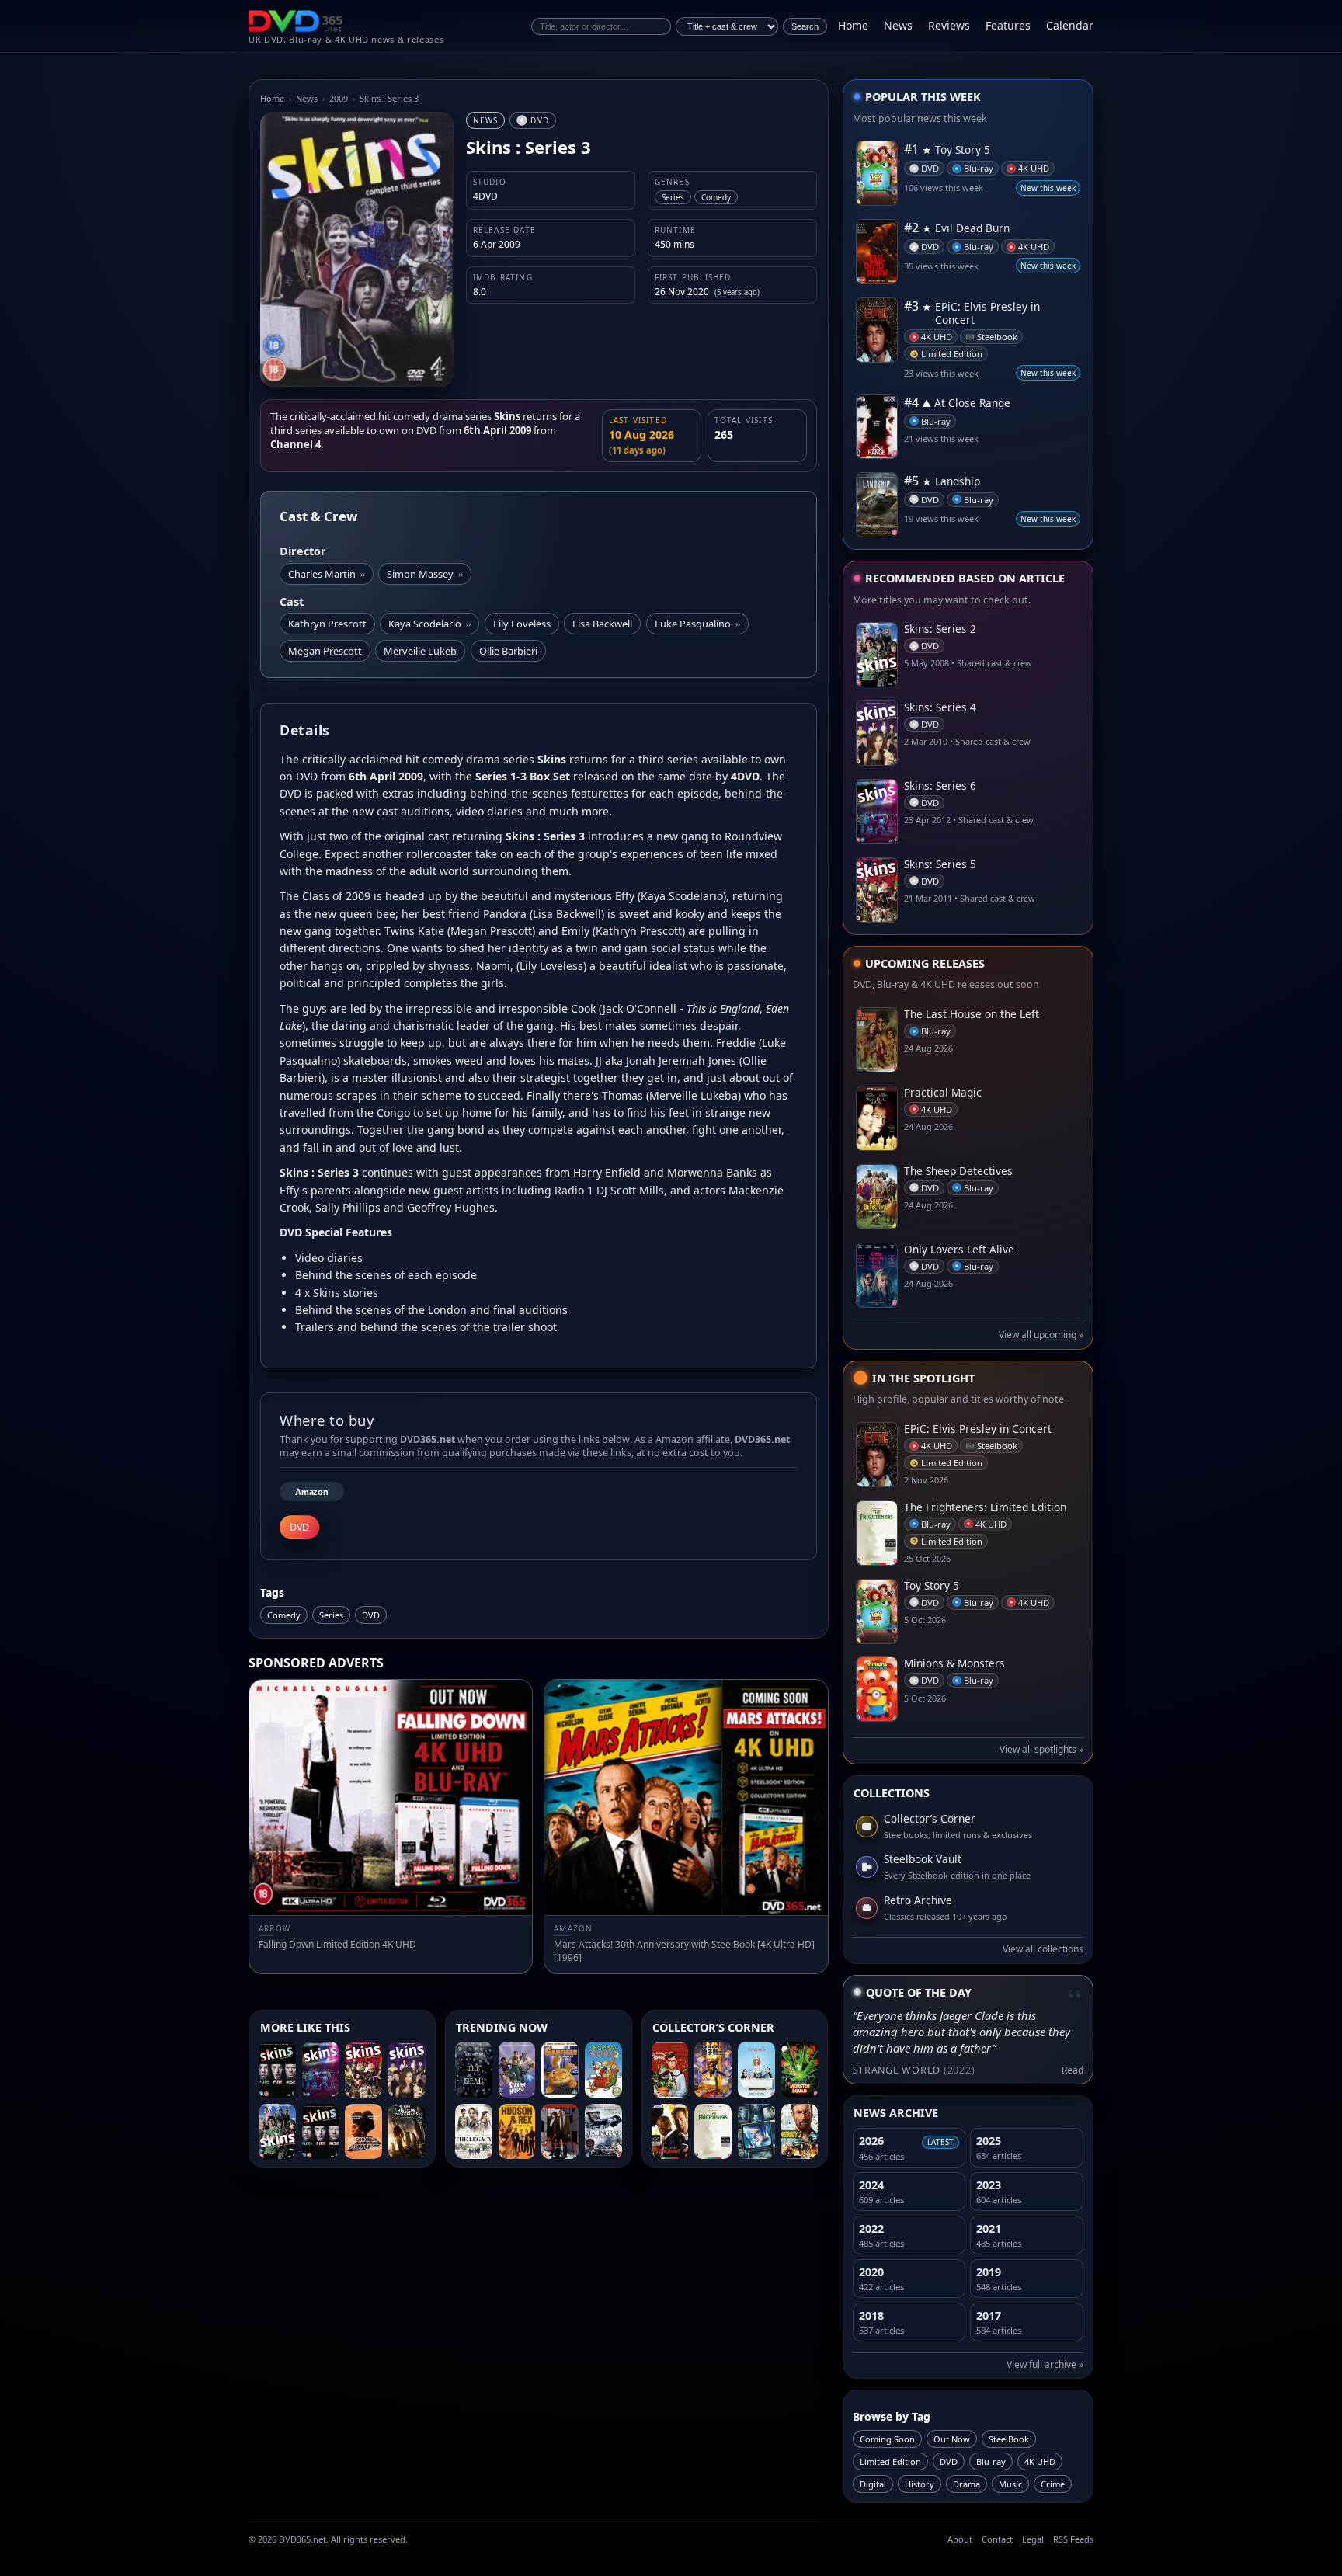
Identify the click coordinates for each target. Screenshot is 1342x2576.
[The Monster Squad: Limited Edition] (800, 2070)
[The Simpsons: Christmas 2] (603, 2070)
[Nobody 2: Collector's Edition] (800, 2132)
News (898, 25)
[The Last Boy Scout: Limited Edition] (670, 2132)
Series (331, 1615)
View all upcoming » (1041, 1335)
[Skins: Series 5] (363, 2070)
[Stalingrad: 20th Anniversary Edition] (603, 2132)
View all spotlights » (1041, 1749)
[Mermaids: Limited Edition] (756, 2070)
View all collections (1043, 1949)
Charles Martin (327, 574)
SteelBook (1009, 2439)
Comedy (284, 1615)
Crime (1053, 2484)
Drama (967, 2484)
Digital (873, 2484)
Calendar (1070, 25)
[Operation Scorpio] (713, 2070)
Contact (997, 2539)
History (920, 2484)
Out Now (952, 2439)
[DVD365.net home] (296, 21)
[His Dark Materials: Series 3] (407, 2132)
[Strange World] (517, 2070)
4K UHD (1040, 2461)
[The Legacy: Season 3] (474, 2132)
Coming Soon (887, 2439)
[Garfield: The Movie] (560, 2070)
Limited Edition (890, 2461)
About (960, 2539)
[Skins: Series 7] (277, 2070)
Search (805, 26)
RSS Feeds (1073, 2539)
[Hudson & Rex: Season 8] (517, 2132)
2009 (339, 98)
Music (1010, 2484)
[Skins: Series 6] (321, 2070)
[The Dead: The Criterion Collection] (474, 2070)
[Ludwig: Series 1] (560, 2132)
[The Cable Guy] (756, 2132)
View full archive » (1045, 2364)
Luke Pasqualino (697, 624)
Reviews (949, 25)
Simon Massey (425, 574)
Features (1008, 25)
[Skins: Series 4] (407, 2070)
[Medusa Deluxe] (363, 2132)
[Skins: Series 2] (277, 2132)
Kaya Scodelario (429, 624)
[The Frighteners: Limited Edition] (713, 2132)
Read (1073, 2070)
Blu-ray (991, 2461)
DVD (371, 1615)
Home (853, 25)
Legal (1033, 2539)
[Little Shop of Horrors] (670, 2070)
